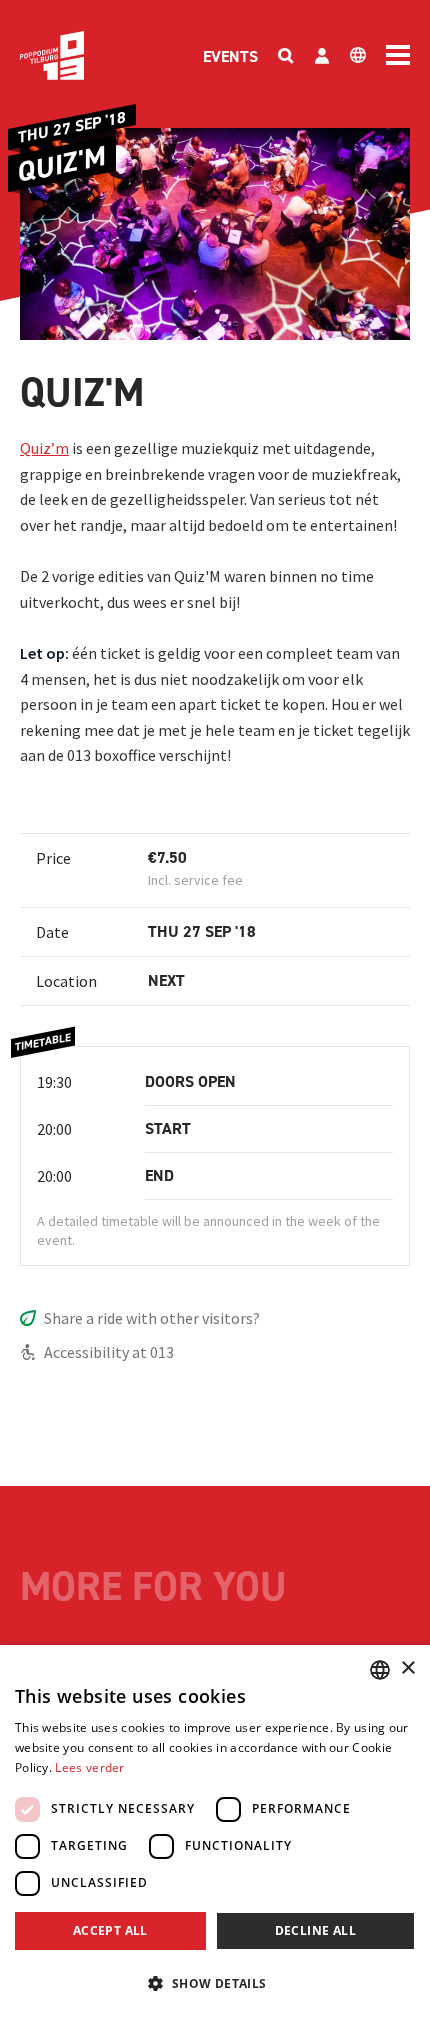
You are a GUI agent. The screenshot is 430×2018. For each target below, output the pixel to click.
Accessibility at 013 (109, 1352)
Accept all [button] (110, 1930)
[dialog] (215, 1831)
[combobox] (380, 1670)
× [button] (407, 1668)
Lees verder (89, 1767)
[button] (215, 1983)
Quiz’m (44, 448)
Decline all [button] (315, 1930)
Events (230, 56)
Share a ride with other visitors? (152, 1318)
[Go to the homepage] (52, 55)
